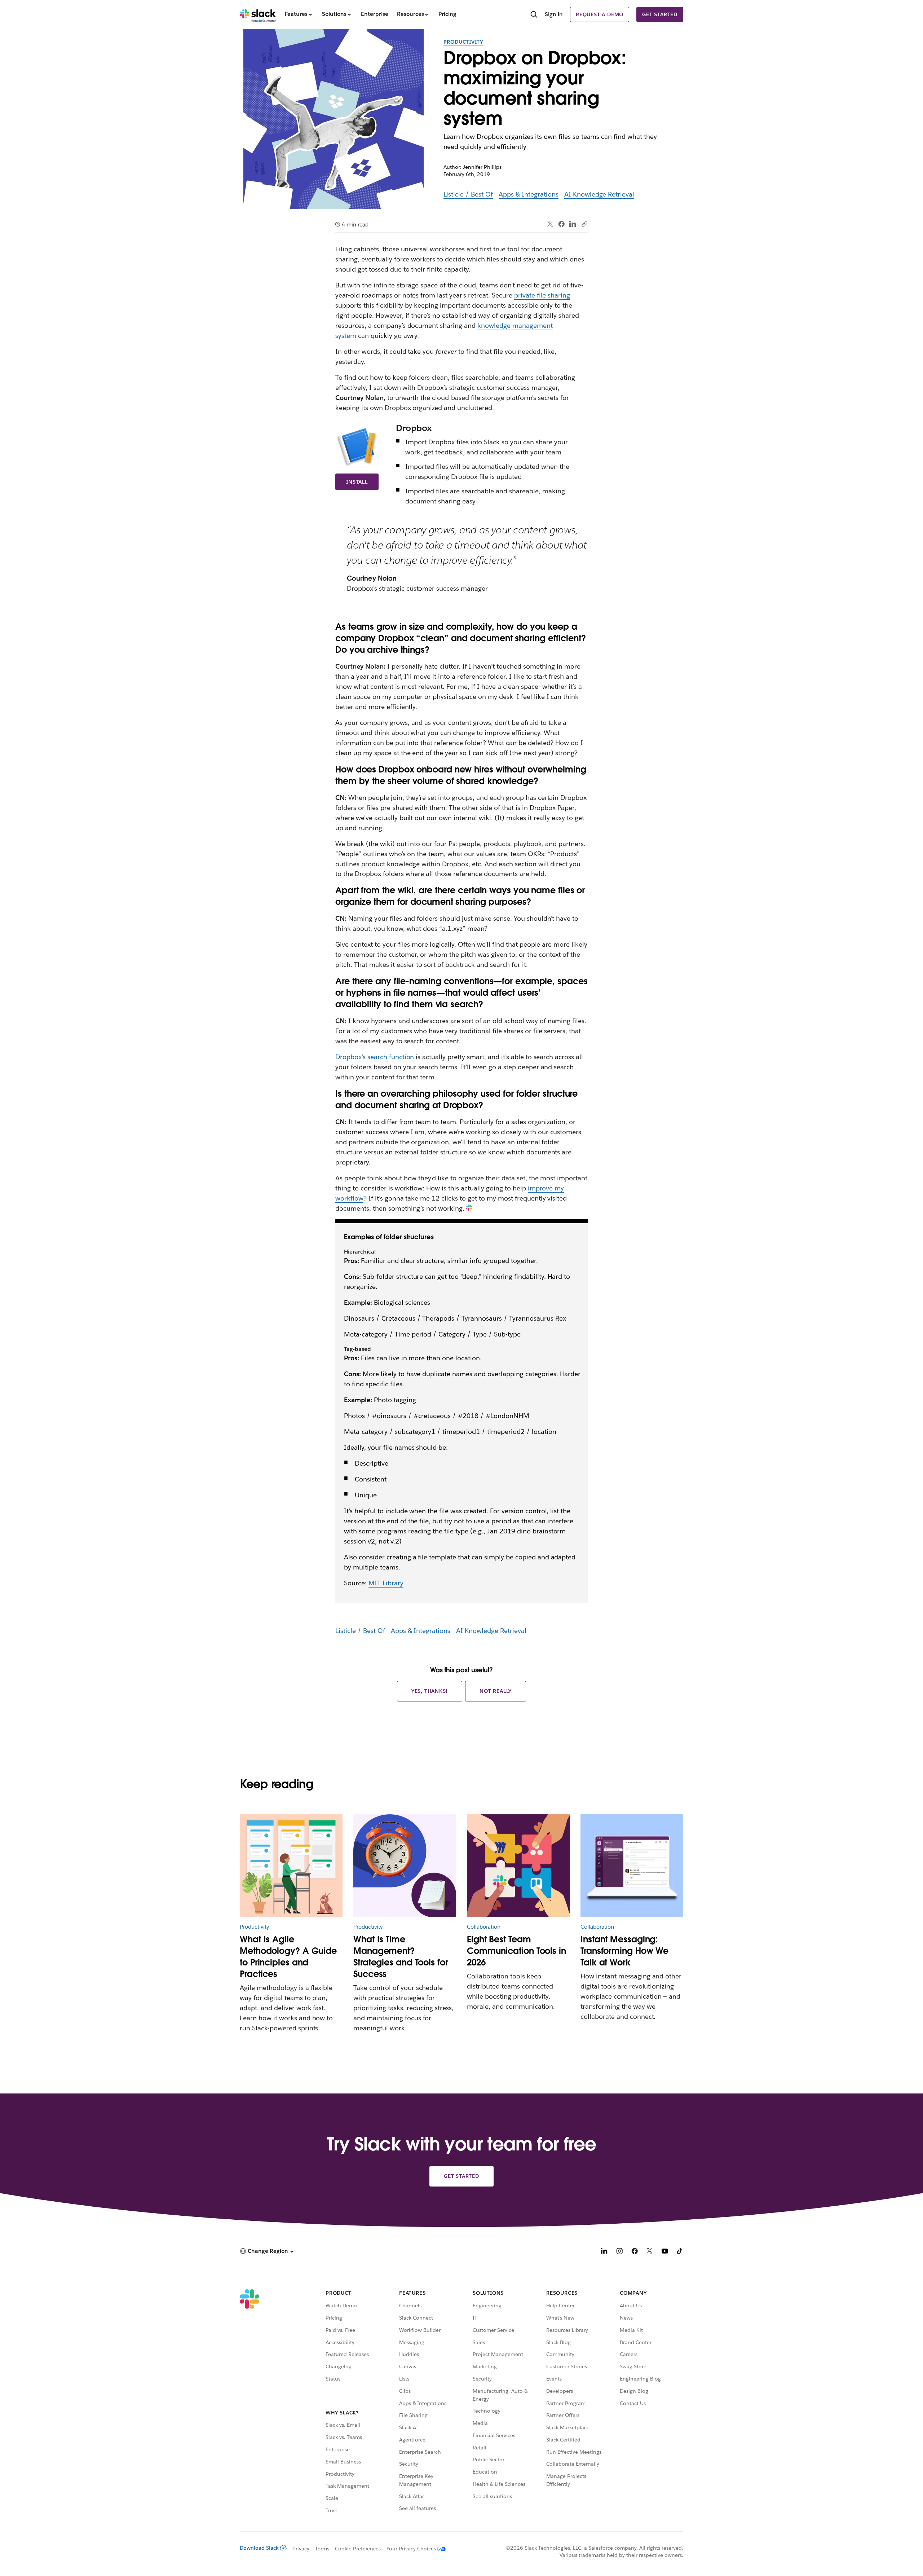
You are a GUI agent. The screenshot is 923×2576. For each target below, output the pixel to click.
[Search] (534, 15)
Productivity (463, 42)
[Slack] (258, 14)
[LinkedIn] (573, 224)
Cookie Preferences (358, 2549)
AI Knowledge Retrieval (599, 194)
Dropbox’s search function (375, 1057)
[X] (650, 2252)
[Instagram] (619, 2252)
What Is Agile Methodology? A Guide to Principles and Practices (288, 1957)
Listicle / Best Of (468, 194)
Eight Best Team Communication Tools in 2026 (516, 1951)
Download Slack (259, 2548)
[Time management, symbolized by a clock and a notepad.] (405, 1866)
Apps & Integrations (529, 194)
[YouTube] (665, 2252)
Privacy (301, 2549)
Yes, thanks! (430, 1691)
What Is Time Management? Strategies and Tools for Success (401, 1957)
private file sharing (542, 295)
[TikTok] (680, 2252)
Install (357, 482)
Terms (322, 2549)
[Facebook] (561, 224)
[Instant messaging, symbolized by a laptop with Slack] (632, 1866)
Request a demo (600, 14)
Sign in (554, 14)
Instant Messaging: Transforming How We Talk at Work (624, 1951)
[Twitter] (550, 224)
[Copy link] (584, 224)
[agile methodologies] (291, 1866)
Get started (660, 14)
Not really (496, 1691)
